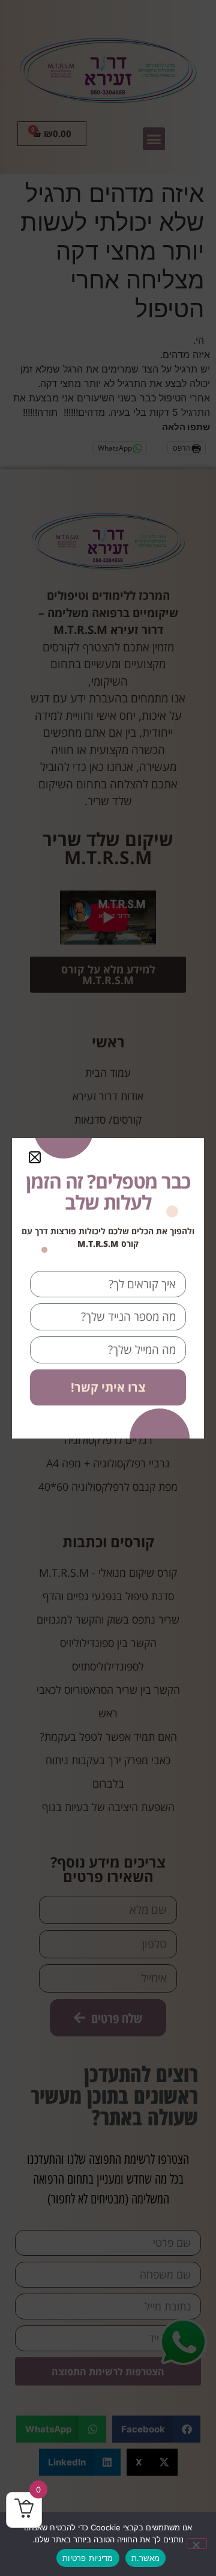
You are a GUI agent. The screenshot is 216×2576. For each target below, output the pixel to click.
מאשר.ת (146, 2558)
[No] (197, 2544)
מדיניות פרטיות (88, 2558)
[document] (108, 1288)
